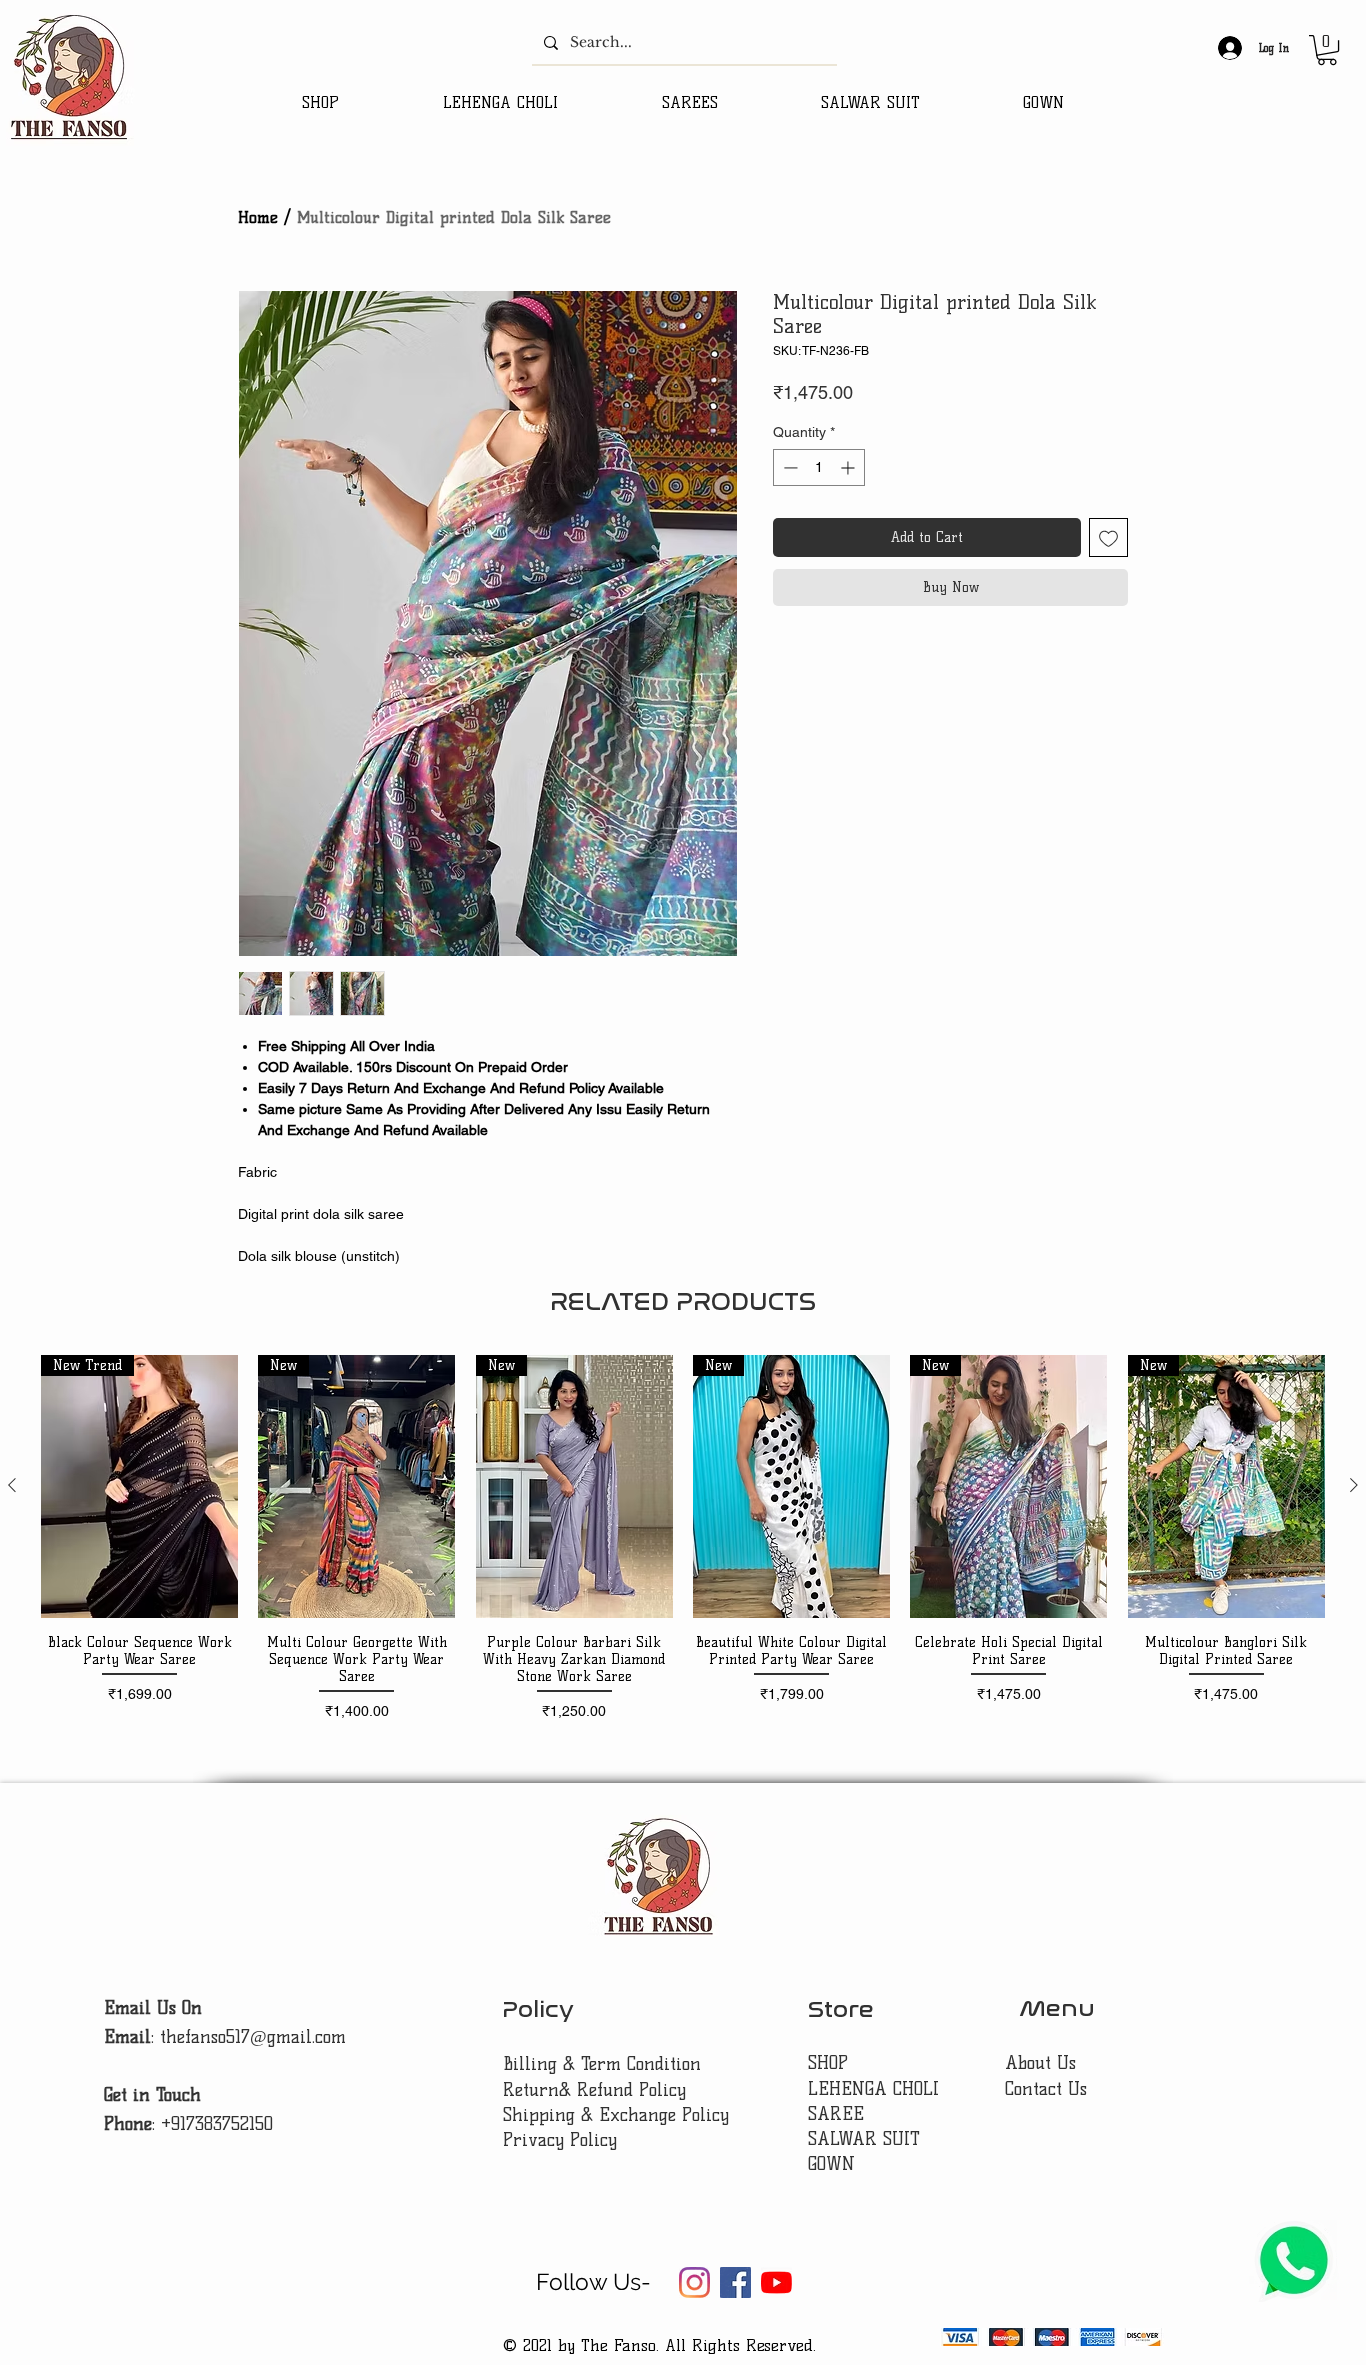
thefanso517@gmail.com (253, 2037)
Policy (538, 2009)
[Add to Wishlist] (1108, 537)
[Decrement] (788, 467)
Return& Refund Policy (594, 2090)
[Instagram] (694, 2282)
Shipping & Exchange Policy (616, 2115)
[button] (1327, 50)
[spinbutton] (819, 467)
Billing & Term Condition (602, 2064)
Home (258, 217)
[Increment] (849, 467)
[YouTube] (776, 2282)
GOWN (831, 2164)
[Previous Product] (12, 1485)
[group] (683, 1547)
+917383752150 (217, 2124)
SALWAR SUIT (864, 2139)
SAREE (836, 2114)
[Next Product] (1354, 1485)
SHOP (828, 2063)
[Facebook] (735, 2282)
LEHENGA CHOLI (876, 2089)
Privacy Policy (560, 2140)
